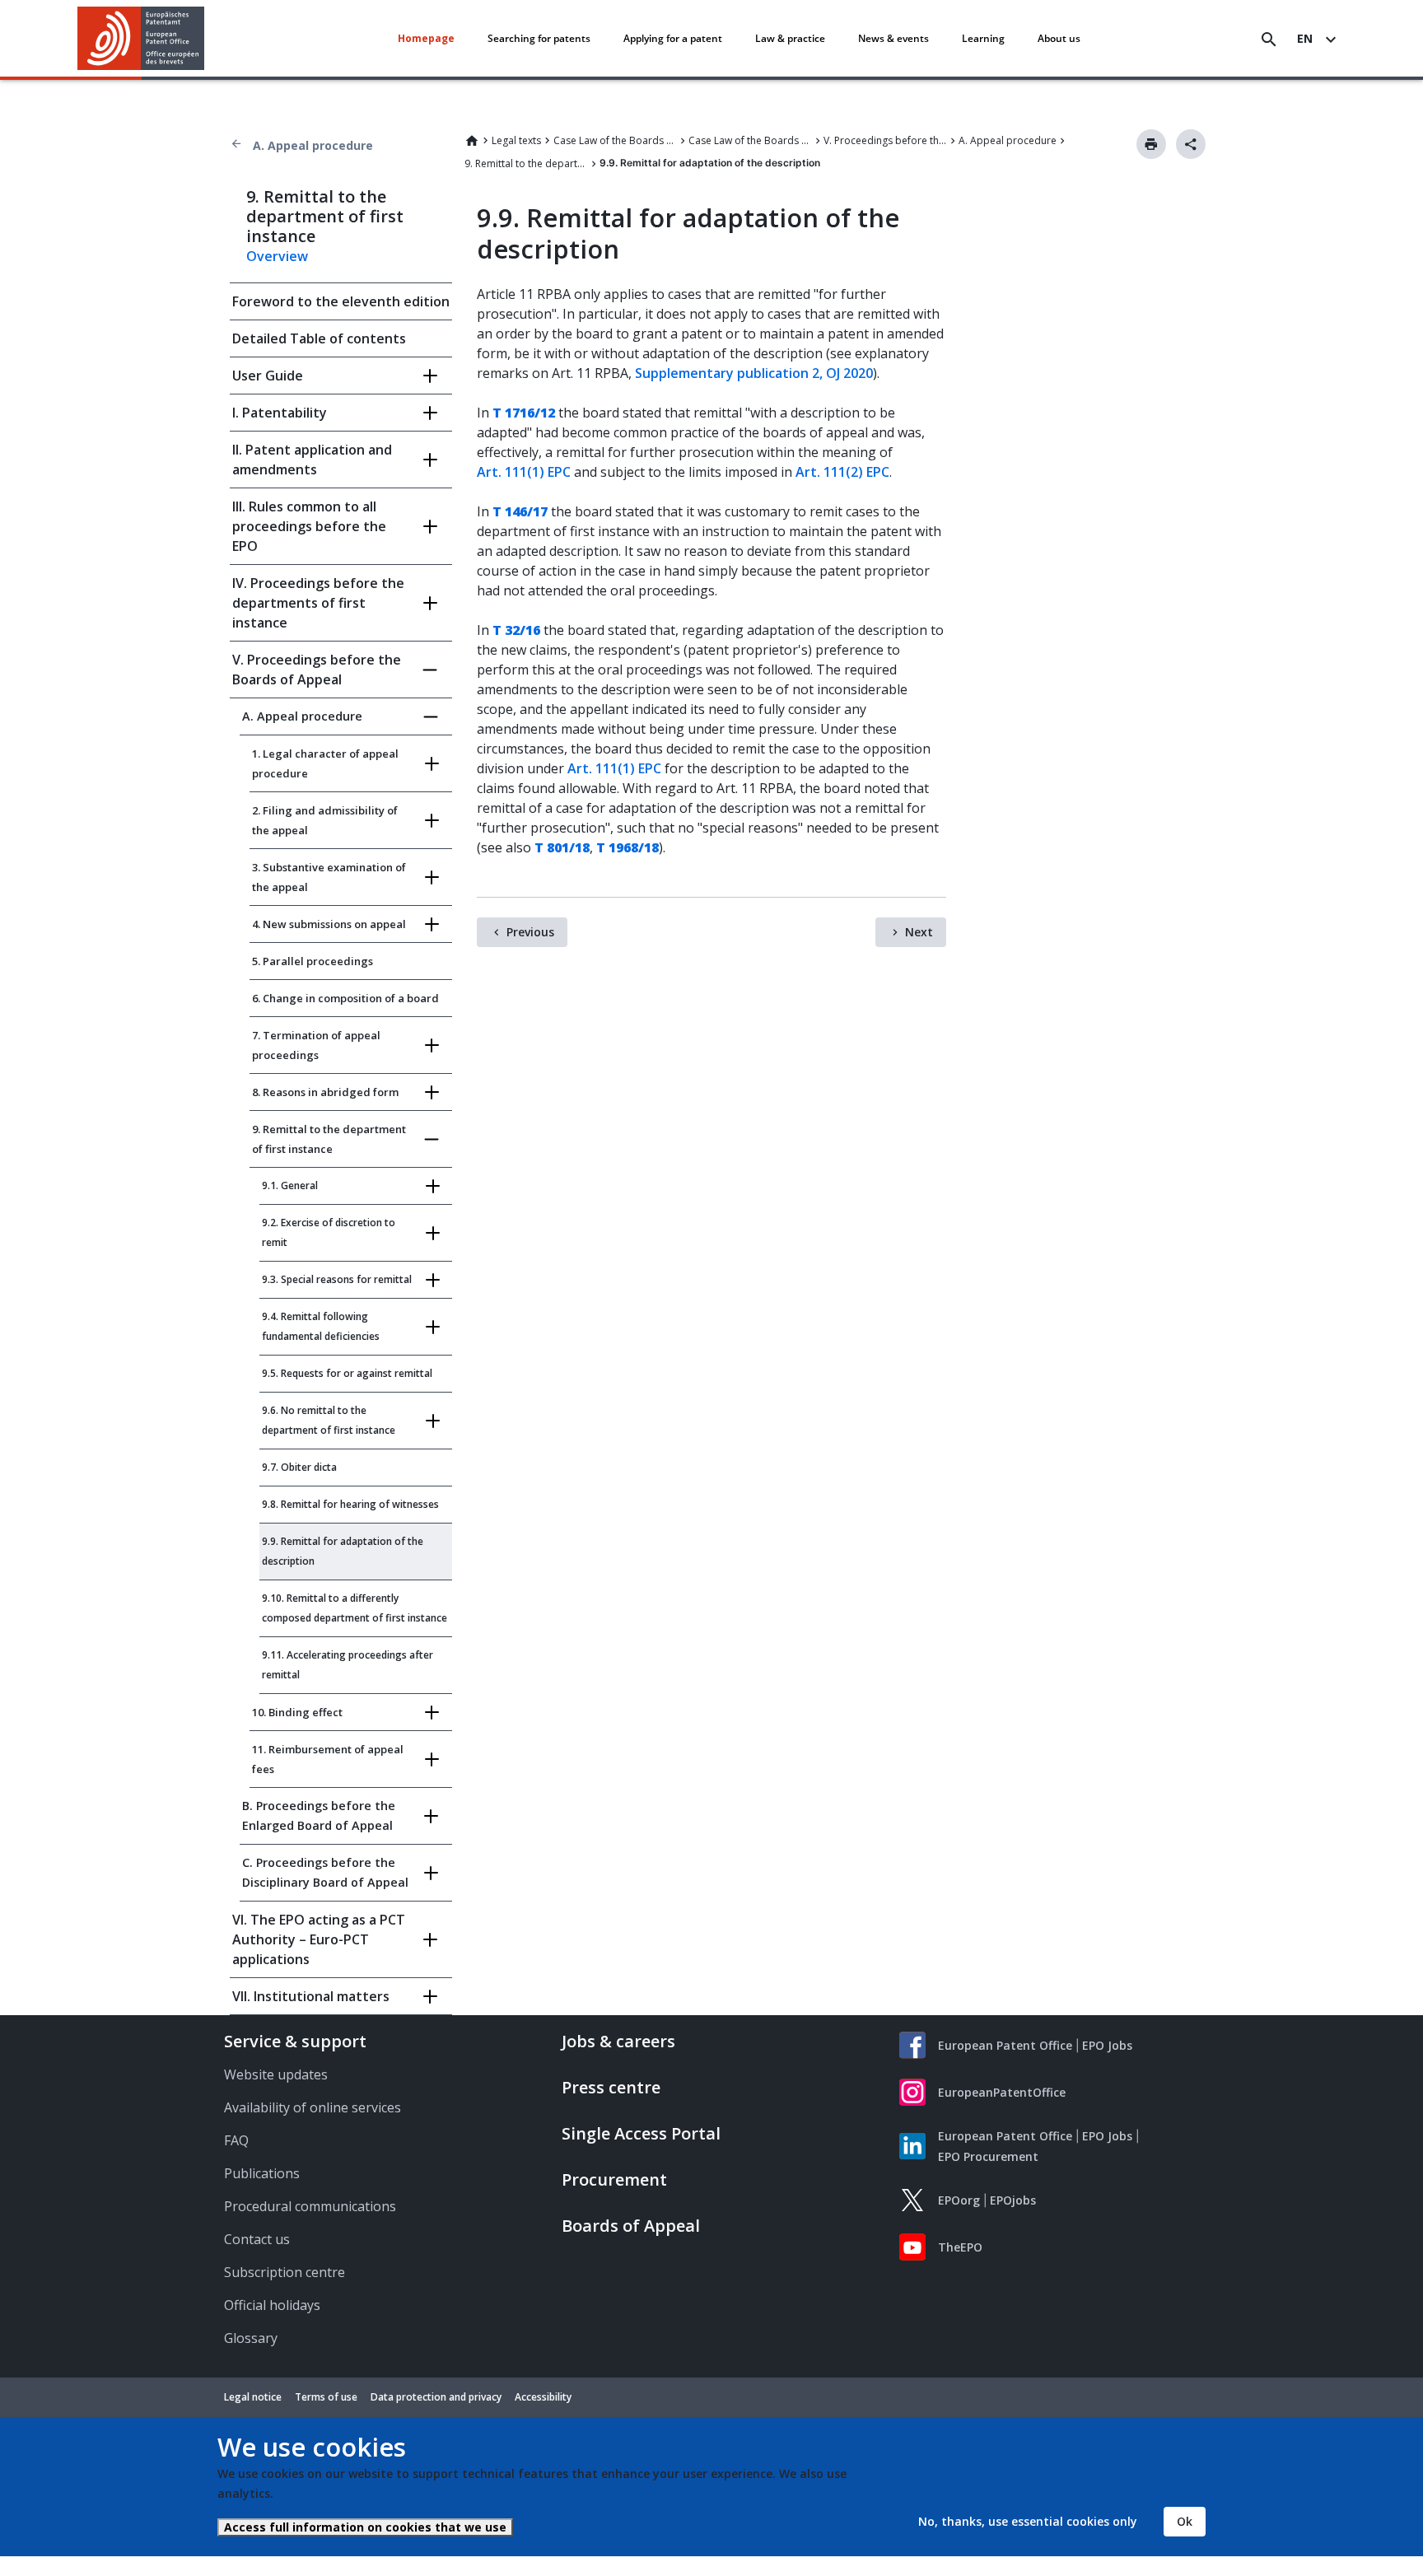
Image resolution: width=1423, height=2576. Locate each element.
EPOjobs (1013, 2200)
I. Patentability (280, 413)
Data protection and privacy (436, 2397)
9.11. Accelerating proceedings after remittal (348, 1665)
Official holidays (272, 2305)
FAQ (236, 2140)
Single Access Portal (641, 2133)
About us (1059, 38)
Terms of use (326, 2397)
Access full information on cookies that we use (365, 2527)
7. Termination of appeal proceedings (316, 1045)
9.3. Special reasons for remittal (337, 1279)
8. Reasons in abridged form (325, 1092)
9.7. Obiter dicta (299, 1467)
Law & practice (790, 38)
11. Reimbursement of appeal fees (328, 1759)
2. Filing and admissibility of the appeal (325, 820)
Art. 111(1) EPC (524, 472)
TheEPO (960, 2247)
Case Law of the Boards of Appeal (615, 140)
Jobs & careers (618, 2041)
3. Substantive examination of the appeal (329, 877)
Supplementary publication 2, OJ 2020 (754, 373)
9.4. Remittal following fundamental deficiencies (321, 1326)
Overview (277, 256)
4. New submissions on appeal (329, 924)
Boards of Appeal (631, 2226)
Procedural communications (310, 2206)
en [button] (1305, 38)
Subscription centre (285, 2272)
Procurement (614, 2179)
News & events (893, 38)
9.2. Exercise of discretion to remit (329, 1232)
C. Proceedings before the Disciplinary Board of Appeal (325, 1872)
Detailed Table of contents (319, 338)
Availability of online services (313, 2107)
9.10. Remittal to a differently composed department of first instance (355, 1608)
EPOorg (959, 2200)
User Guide (268, 376)
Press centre (611, 2087)
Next (919, 932)
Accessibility (543, 2397)
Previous (530, 932)
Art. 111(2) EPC (842, 472)
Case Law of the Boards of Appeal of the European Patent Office (750, 140)
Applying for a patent (673, 38)
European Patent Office (1005, 2045)
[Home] (141, 38)
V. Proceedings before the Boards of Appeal (885, 140)
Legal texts (516, 140)
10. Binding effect (297, 1712)
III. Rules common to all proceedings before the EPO (309, 526)
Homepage (426, 38)
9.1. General (290, 1185)
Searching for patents (539, 38)
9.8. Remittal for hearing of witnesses (350, 1504)
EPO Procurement (988, 2156)
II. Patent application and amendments (312, 460)
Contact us (257, 2239)
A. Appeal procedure (313, 145)
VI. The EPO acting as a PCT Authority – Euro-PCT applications (319, 1939)
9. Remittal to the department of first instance (526, 163)
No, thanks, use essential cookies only (1028, 2521)
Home (472, 141)
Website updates (276, 2074)
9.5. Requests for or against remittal (347, 1373)
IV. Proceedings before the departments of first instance (318, 603)
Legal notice (253, 2397)
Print (1151, 144)
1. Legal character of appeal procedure (325, 763)
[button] (208, 40)
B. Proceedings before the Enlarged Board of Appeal (319, 1815)
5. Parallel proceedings (313, 961)
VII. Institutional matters (311, 1996)
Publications (262, 2173)
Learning (983, 38)
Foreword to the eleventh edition (341, 301)
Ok (1185, 2521)
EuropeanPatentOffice (1002, 2092)
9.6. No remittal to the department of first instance (329, 1420)
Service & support (295, 2041)
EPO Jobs (1107, 2045)
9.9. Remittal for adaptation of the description (343, 1551)
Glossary (251, 2338)
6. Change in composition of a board (345, 998)
